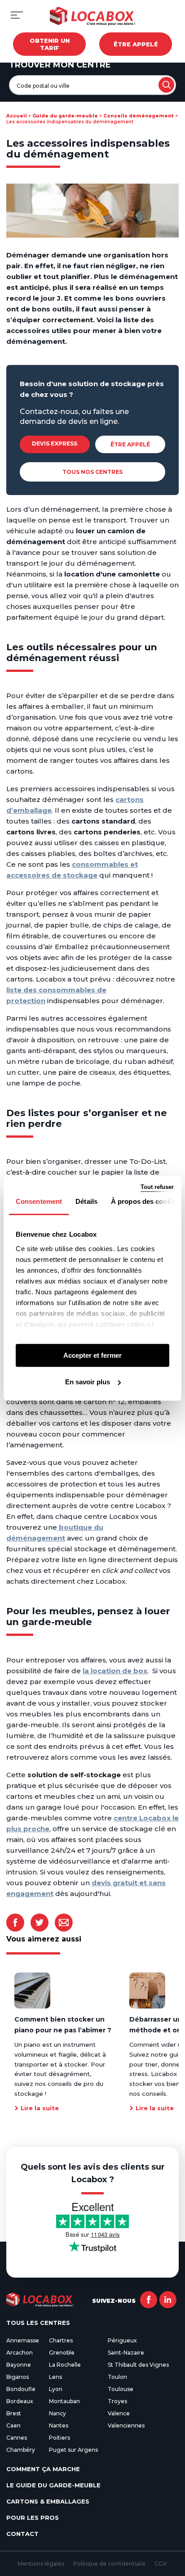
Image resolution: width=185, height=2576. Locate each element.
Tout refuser (157, 1187)
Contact (22, 2534)
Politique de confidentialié (109, 2564)
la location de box (115, 1671)
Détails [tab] (86, 1201)
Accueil (17, 116)
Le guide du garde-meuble (53, 2485)
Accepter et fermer (92, 1355)
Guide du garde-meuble (65, 116)
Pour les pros (33, 2517)
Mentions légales (41, 2564)
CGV (161, 2564)
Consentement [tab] (39, 1201)
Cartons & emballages (48, 2501)
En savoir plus (88, 1382)
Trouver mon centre (60, 65)
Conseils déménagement (139, 116)
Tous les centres (38, 2323)
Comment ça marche (43, 2469)
